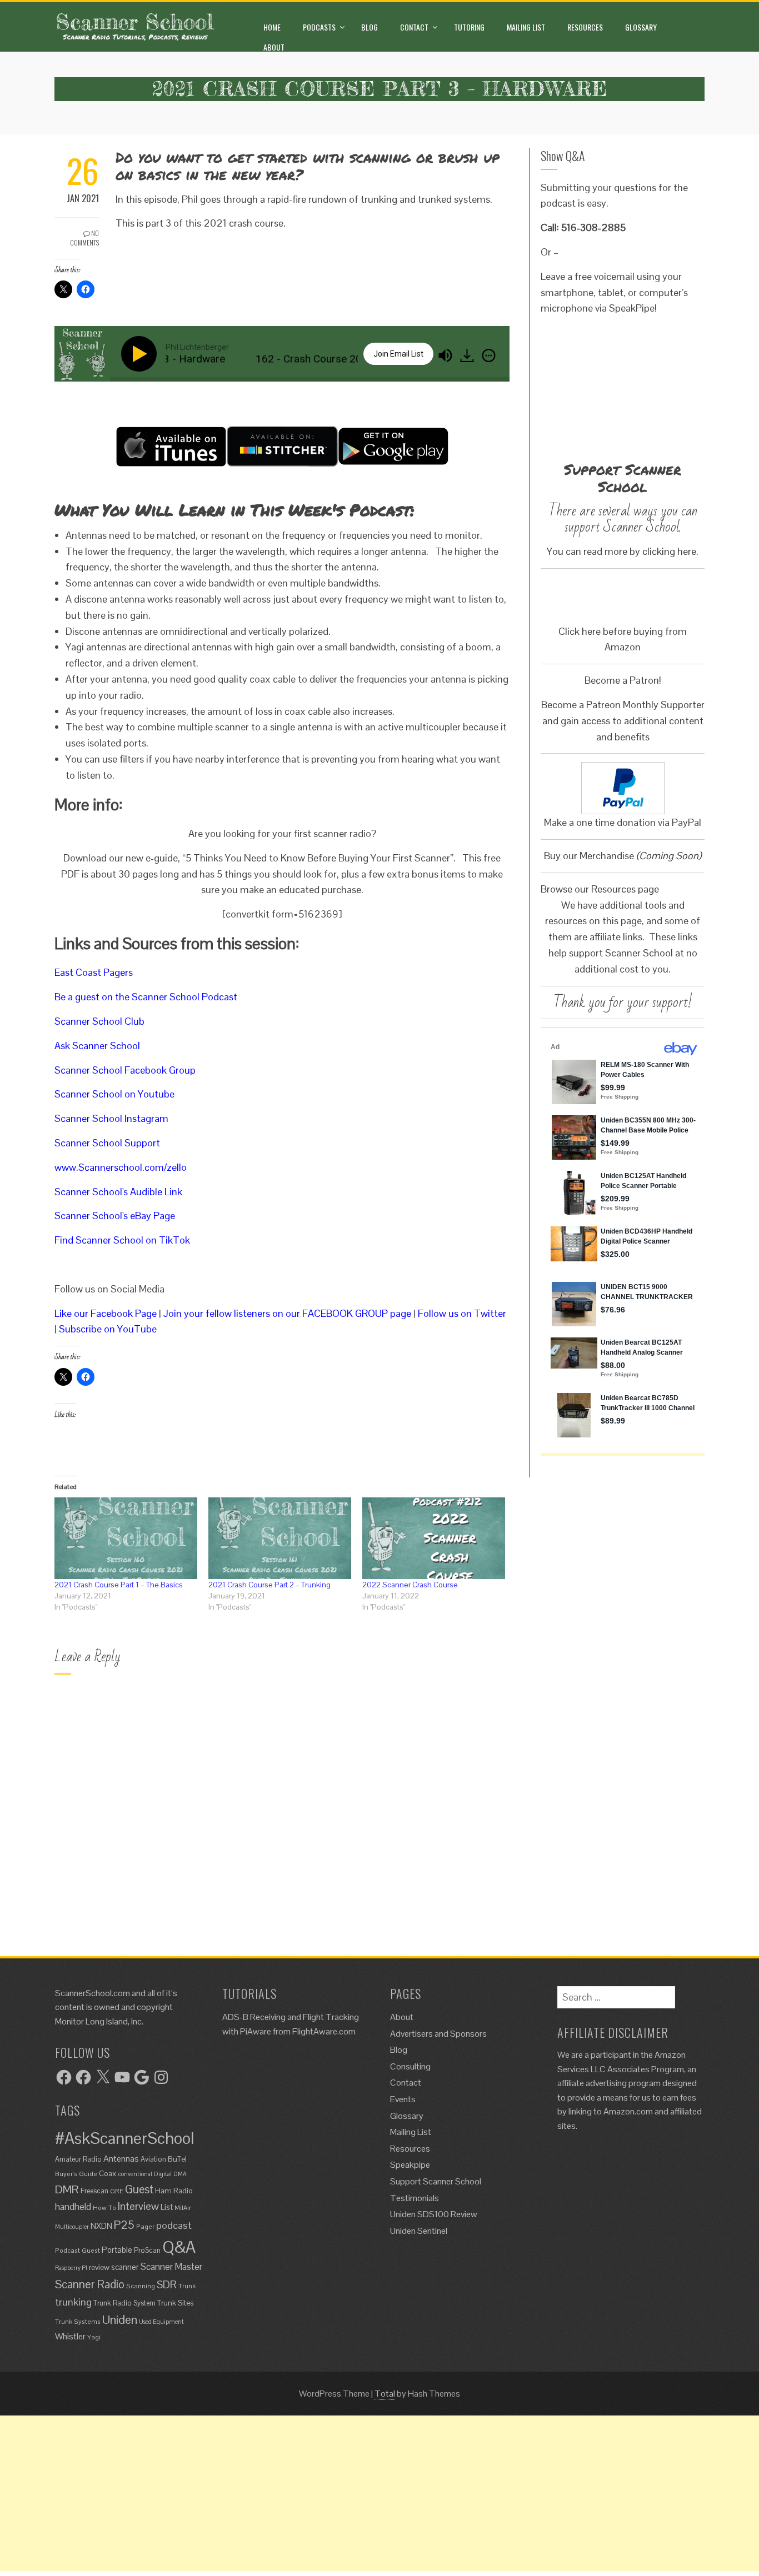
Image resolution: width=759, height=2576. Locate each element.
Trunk (187, 2286)
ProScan (147, 2250)
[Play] (141, 354)
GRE (117, 2191)
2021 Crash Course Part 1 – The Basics (119, 1585)
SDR (167, 2285)
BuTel (177, 2159)
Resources (585, 27)
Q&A (179, 2247)
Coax (108, 2173)
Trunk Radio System (124, 2303)
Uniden (120, 2319)
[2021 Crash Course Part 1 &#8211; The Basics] (126, 1538)
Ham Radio (174, 2191)
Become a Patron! (623, 680)
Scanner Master (171, 2267)
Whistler (70, 2336)
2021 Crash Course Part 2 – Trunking (269, 1585)
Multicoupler (72, 2227)
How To (104, 2207)
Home (272, 27)
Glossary (641, 27)
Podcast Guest (78, 2250)
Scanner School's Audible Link (118, 1192)
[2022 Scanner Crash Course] (434, 1538)
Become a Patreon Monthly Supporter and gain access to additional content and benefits (623, 721)
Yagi (94, 2337)
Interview (138, 2206)
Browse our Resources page (600, 889)
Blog (369, 27)
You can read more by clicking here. (623, 551)
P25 (124, 2225)
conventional (135, 2174)
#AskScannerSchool (124, 2138)
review (99, 2267)
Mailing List (526, 27)
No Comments (84, 238)
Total (385, 2394)
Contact (414, 27)
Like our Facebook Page (106, 1313)
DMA (180, 2174)
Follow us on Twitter (462, 1313)
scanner (125, 2267)
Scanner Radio (90, 2284)
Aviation (153, 2159)
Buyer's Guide (76, 2174)
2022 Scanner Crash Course (410, 1585)
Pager (145, 2226)
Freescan (94, 2191)
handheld (73, 2207)
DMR (67, 2189)
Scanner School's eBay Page (115, 1216)
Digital (163, 2174)
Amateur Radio (78, 2159)
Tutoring (469, 27)
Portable (117, 2250)
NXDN (101, 2226)
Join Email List (398, 354)
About (274, 47)
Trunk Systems (78, 2321)
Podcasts (319, 27)
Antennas (121, 2159)
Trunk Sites (175, 2303)
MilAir (183, 2207)
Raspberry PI (71, 2268)
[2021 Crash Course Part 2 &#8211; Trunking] (280, 1538)
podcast (174, 2225)
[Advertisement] (333, 2493)
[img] (489, 355)
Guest (139, 2189)
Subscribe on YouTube (108, 1329)
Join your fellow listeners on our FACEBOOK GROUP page (287, 1313)
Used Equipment (161, 2322)
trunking (73, 2302)
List (167, 2207)
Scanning (141, 2286)
